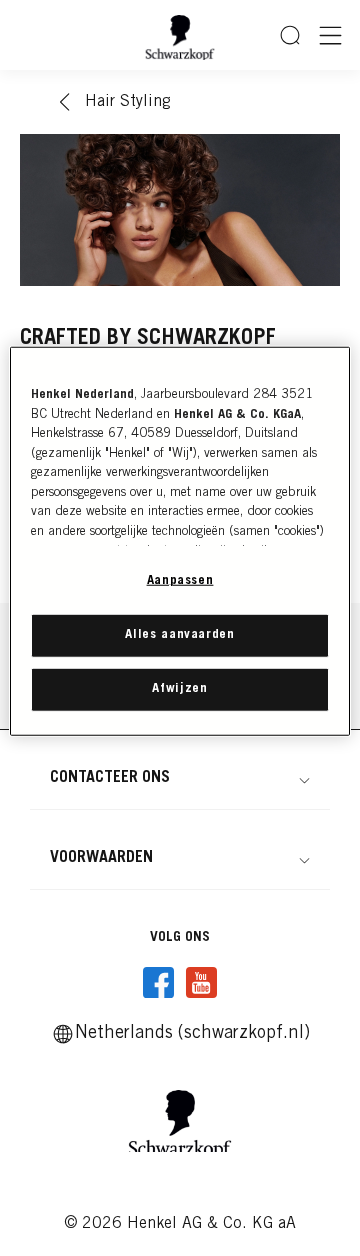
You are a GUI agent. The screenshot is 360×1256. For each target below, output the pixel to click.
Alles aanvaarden (179, 634)
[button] (180, 778)
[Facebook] (159, 983)
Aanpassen (180, 581)
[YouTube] (201, 983)
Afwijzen (179, 689)
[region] (180, 541)
